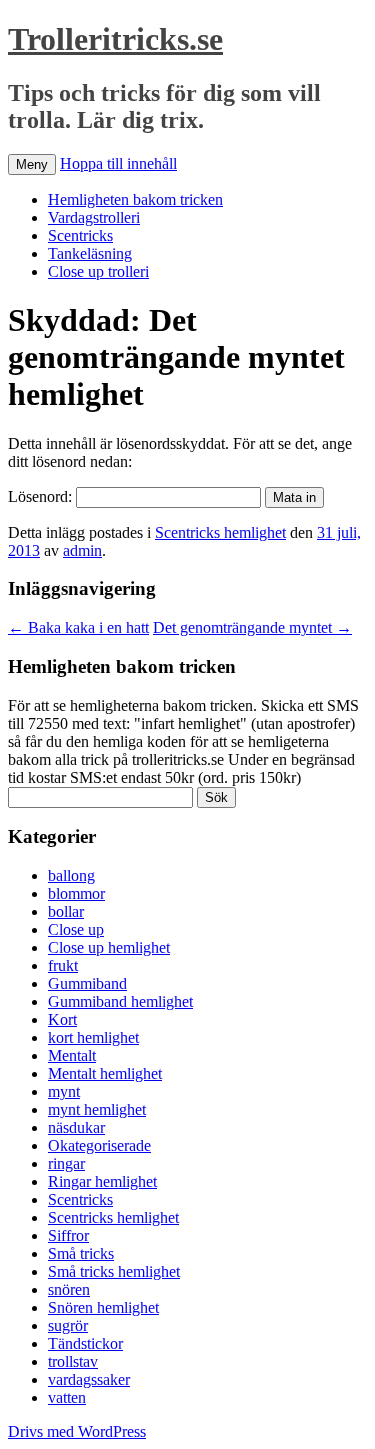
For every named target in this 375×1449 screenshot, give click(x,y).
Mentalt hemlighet (105, 1073)
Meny (32, 164)
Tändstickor (85, 1343)
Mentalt (72, 1055)
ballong (71, 875)
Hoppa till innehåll (118, 163)
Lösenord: (42, 496)
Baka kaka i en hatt (78, 627)
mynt (64, 1091)
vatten (67, 1397)
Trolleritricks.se (115, 39)
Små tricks (81, 1253)
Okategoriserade (99, 1145)
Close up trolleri (98, 271)
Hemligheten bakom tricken (135, 199)
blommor (76, 893)
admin (82, 550)
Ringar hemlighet (102, 1181)
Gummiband (87, 983)
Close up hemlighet (109, 947)
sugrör (68, 1325)
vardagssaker (89, 1379)
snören (69, 1289)
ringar (66, 1163)
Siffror (68, 1235)
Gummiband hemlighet (120, 1001)
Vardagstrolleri (94, 217)
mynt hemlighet (97, 1109)
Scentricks (80, 235)
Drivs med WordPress (77, 1431)
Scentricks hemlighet (220, 532)
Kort (62, 1019)
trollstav (73, 1361)
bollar (66, 911)
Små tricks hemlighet (114, 1271)
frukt (63, 965)
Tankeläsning (90, 253)
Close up (76, 929)
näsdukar (76, 1127)
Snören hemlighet (103, 1307)
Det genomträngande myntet (252, 627)
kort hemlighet (93, 1037)
